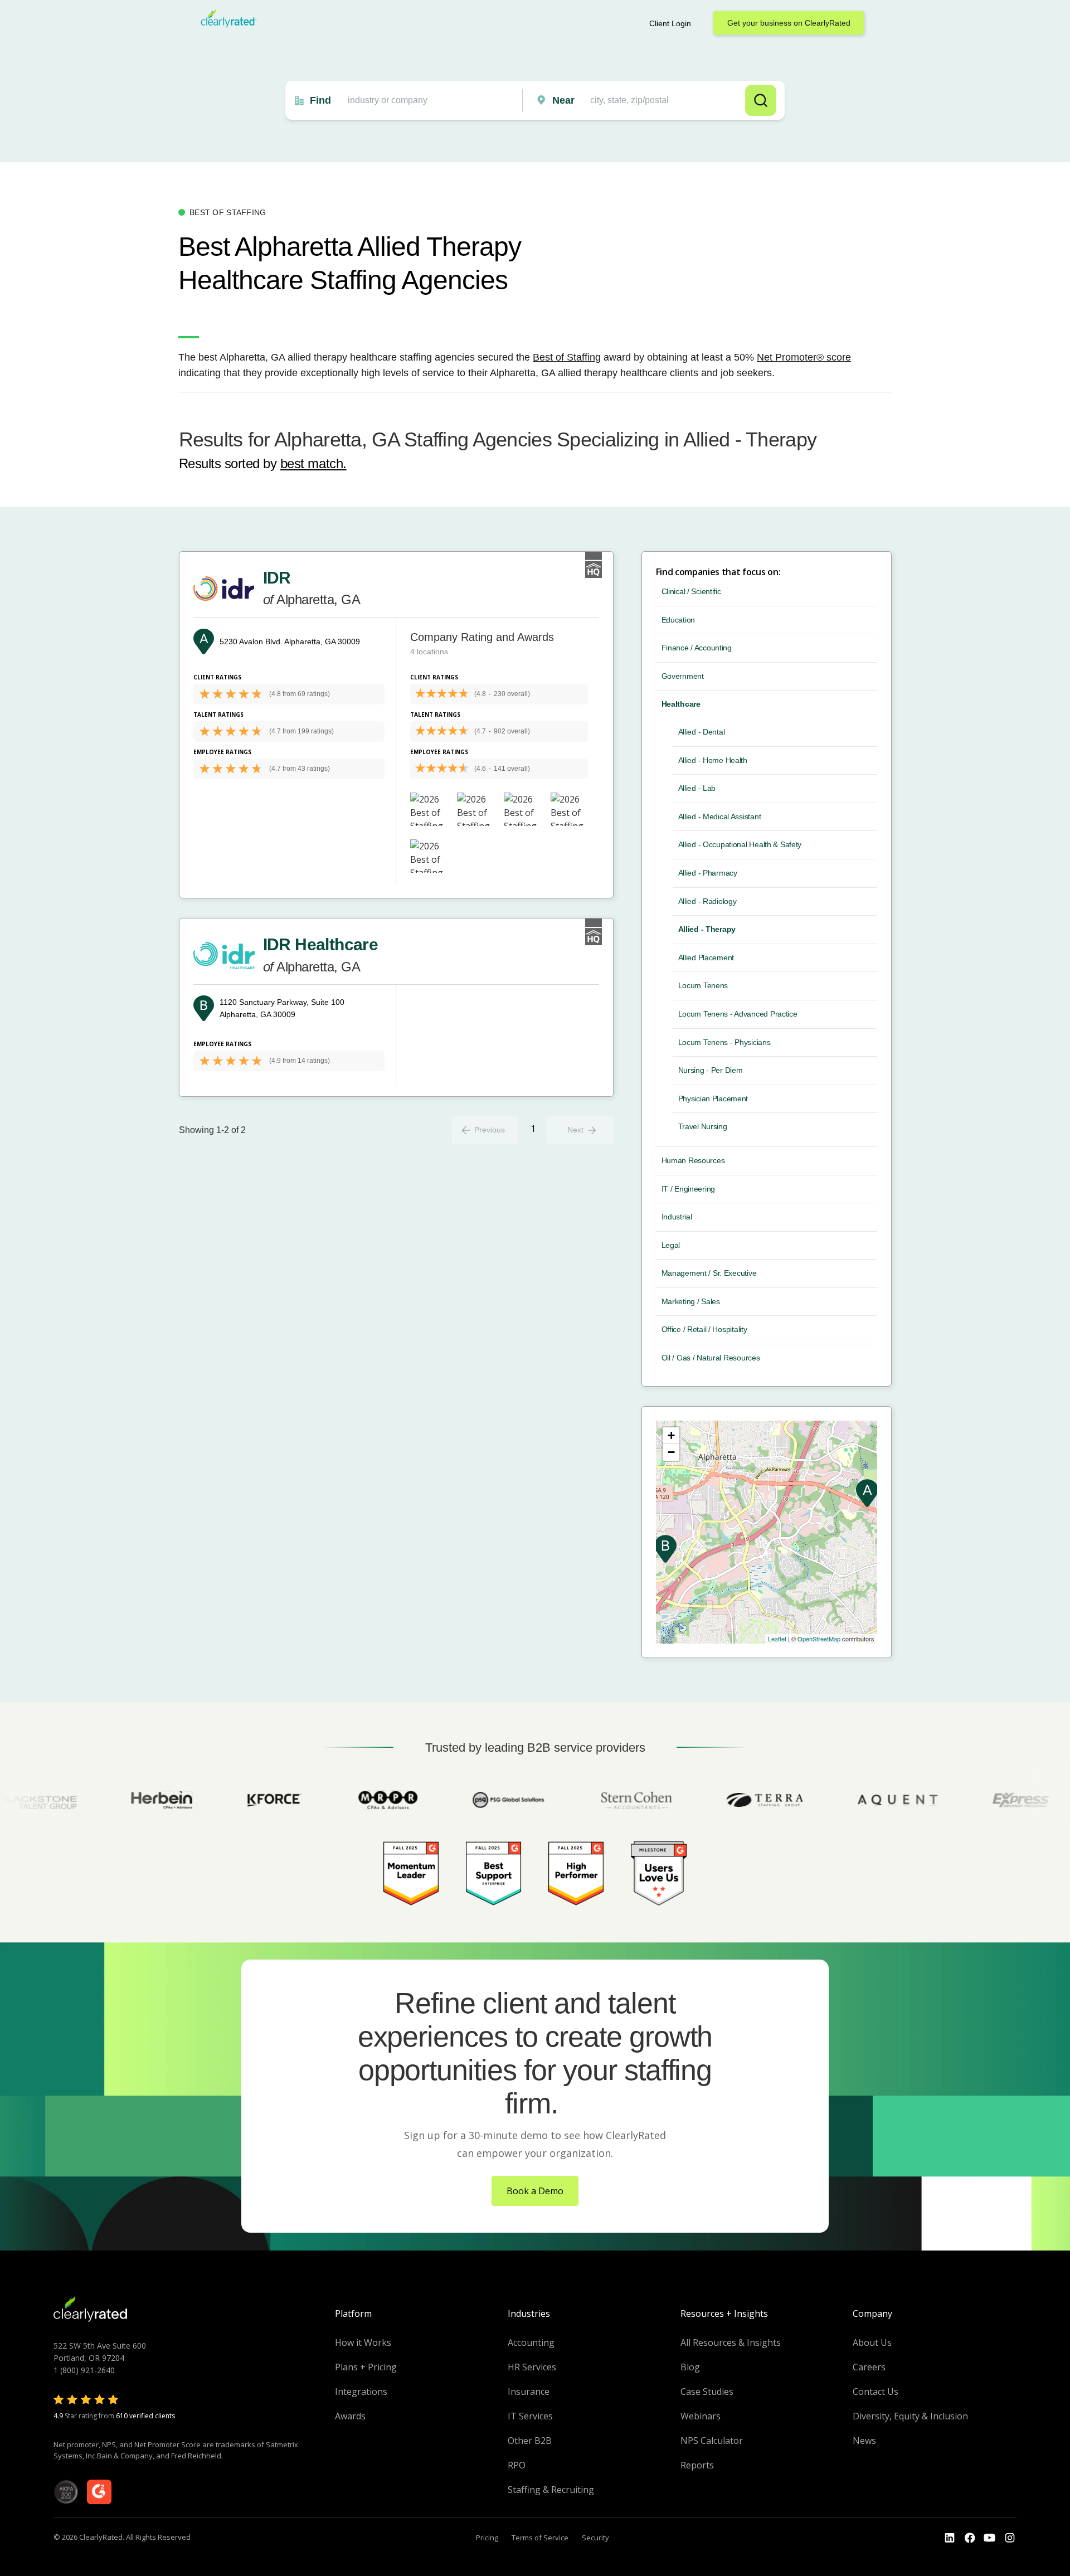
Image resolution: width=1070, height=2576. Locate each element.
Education (678, 620)
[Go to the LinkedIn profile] (950, 2538)
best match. (313, 463)
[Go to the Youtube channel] (990, 2538)
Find (320, 100)
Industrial (677, 1217)
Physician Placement (713, 1099)
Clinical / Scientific (691, 591)
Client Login (670, 23)
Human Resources (693, 1160)
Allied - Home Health (713, 760)
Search (761, 100)
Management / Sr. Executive (709, 1273)
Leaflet (777, 1639)
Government (683, 676)
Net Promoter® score (804, 357)
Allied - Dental (702, 732)
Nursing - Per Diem (711, 1070)
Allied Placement (706, 958)
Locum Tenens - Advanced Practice (738, 1014)
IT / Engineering (689, 1189)
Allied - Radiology (707, 901)
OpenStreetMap (819, 1639)
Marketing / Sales (691, 1301)
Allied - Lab (697, 788)
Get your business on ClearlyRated (789, 23)
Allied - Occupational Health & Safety (740, 844)
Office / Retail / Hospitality (704, 1329)
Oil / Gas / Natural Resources (711, 1358)
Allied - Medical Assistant (720, 816)
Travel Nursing (703, 1126)
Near (563, 100)
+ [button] (671, 1435)
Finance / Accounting (697, 648)
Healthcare (681, 704)
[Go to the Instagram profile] (1010, 2538)
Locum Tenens (703, 985)
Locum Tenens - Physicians (724, 1042)
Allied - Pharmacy (708, 873)
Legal (671, 1245)
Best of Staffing (567, 357)
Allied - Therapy (707, 929)
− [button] (671, 1452)
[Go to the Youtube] (970, 2538)
